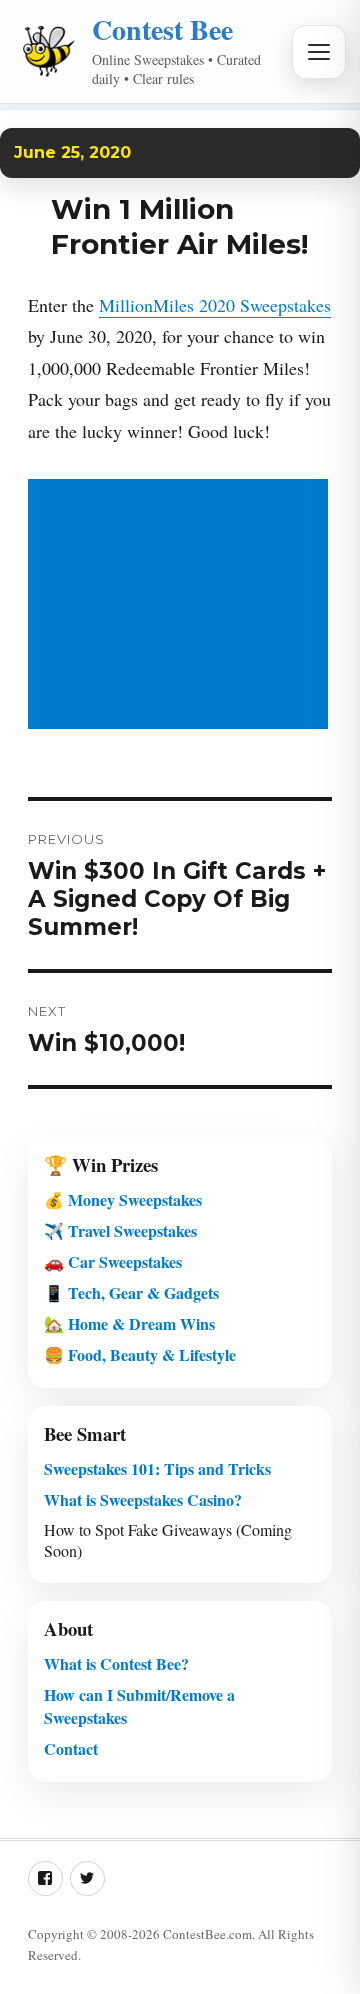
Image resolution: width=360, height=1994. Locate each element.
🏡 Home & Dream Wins (129, 1323)
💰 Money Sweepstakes (123, 1199)
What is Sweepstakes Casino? (143, 1499)
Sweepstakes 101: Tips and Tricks (157, 1468)
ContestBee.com (207, 1934)
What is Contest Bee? (116, 1663)
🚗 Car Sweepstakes (113, 1261)
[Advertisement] (182, 606)
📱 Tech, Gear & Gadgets (131, 1292)
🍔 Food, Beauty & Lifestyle (140, 1354)
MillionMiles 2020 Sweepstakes (215, 305)
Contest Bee (162, 29)
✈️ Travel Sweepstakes (120, 1230)
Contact (71, 1748)
